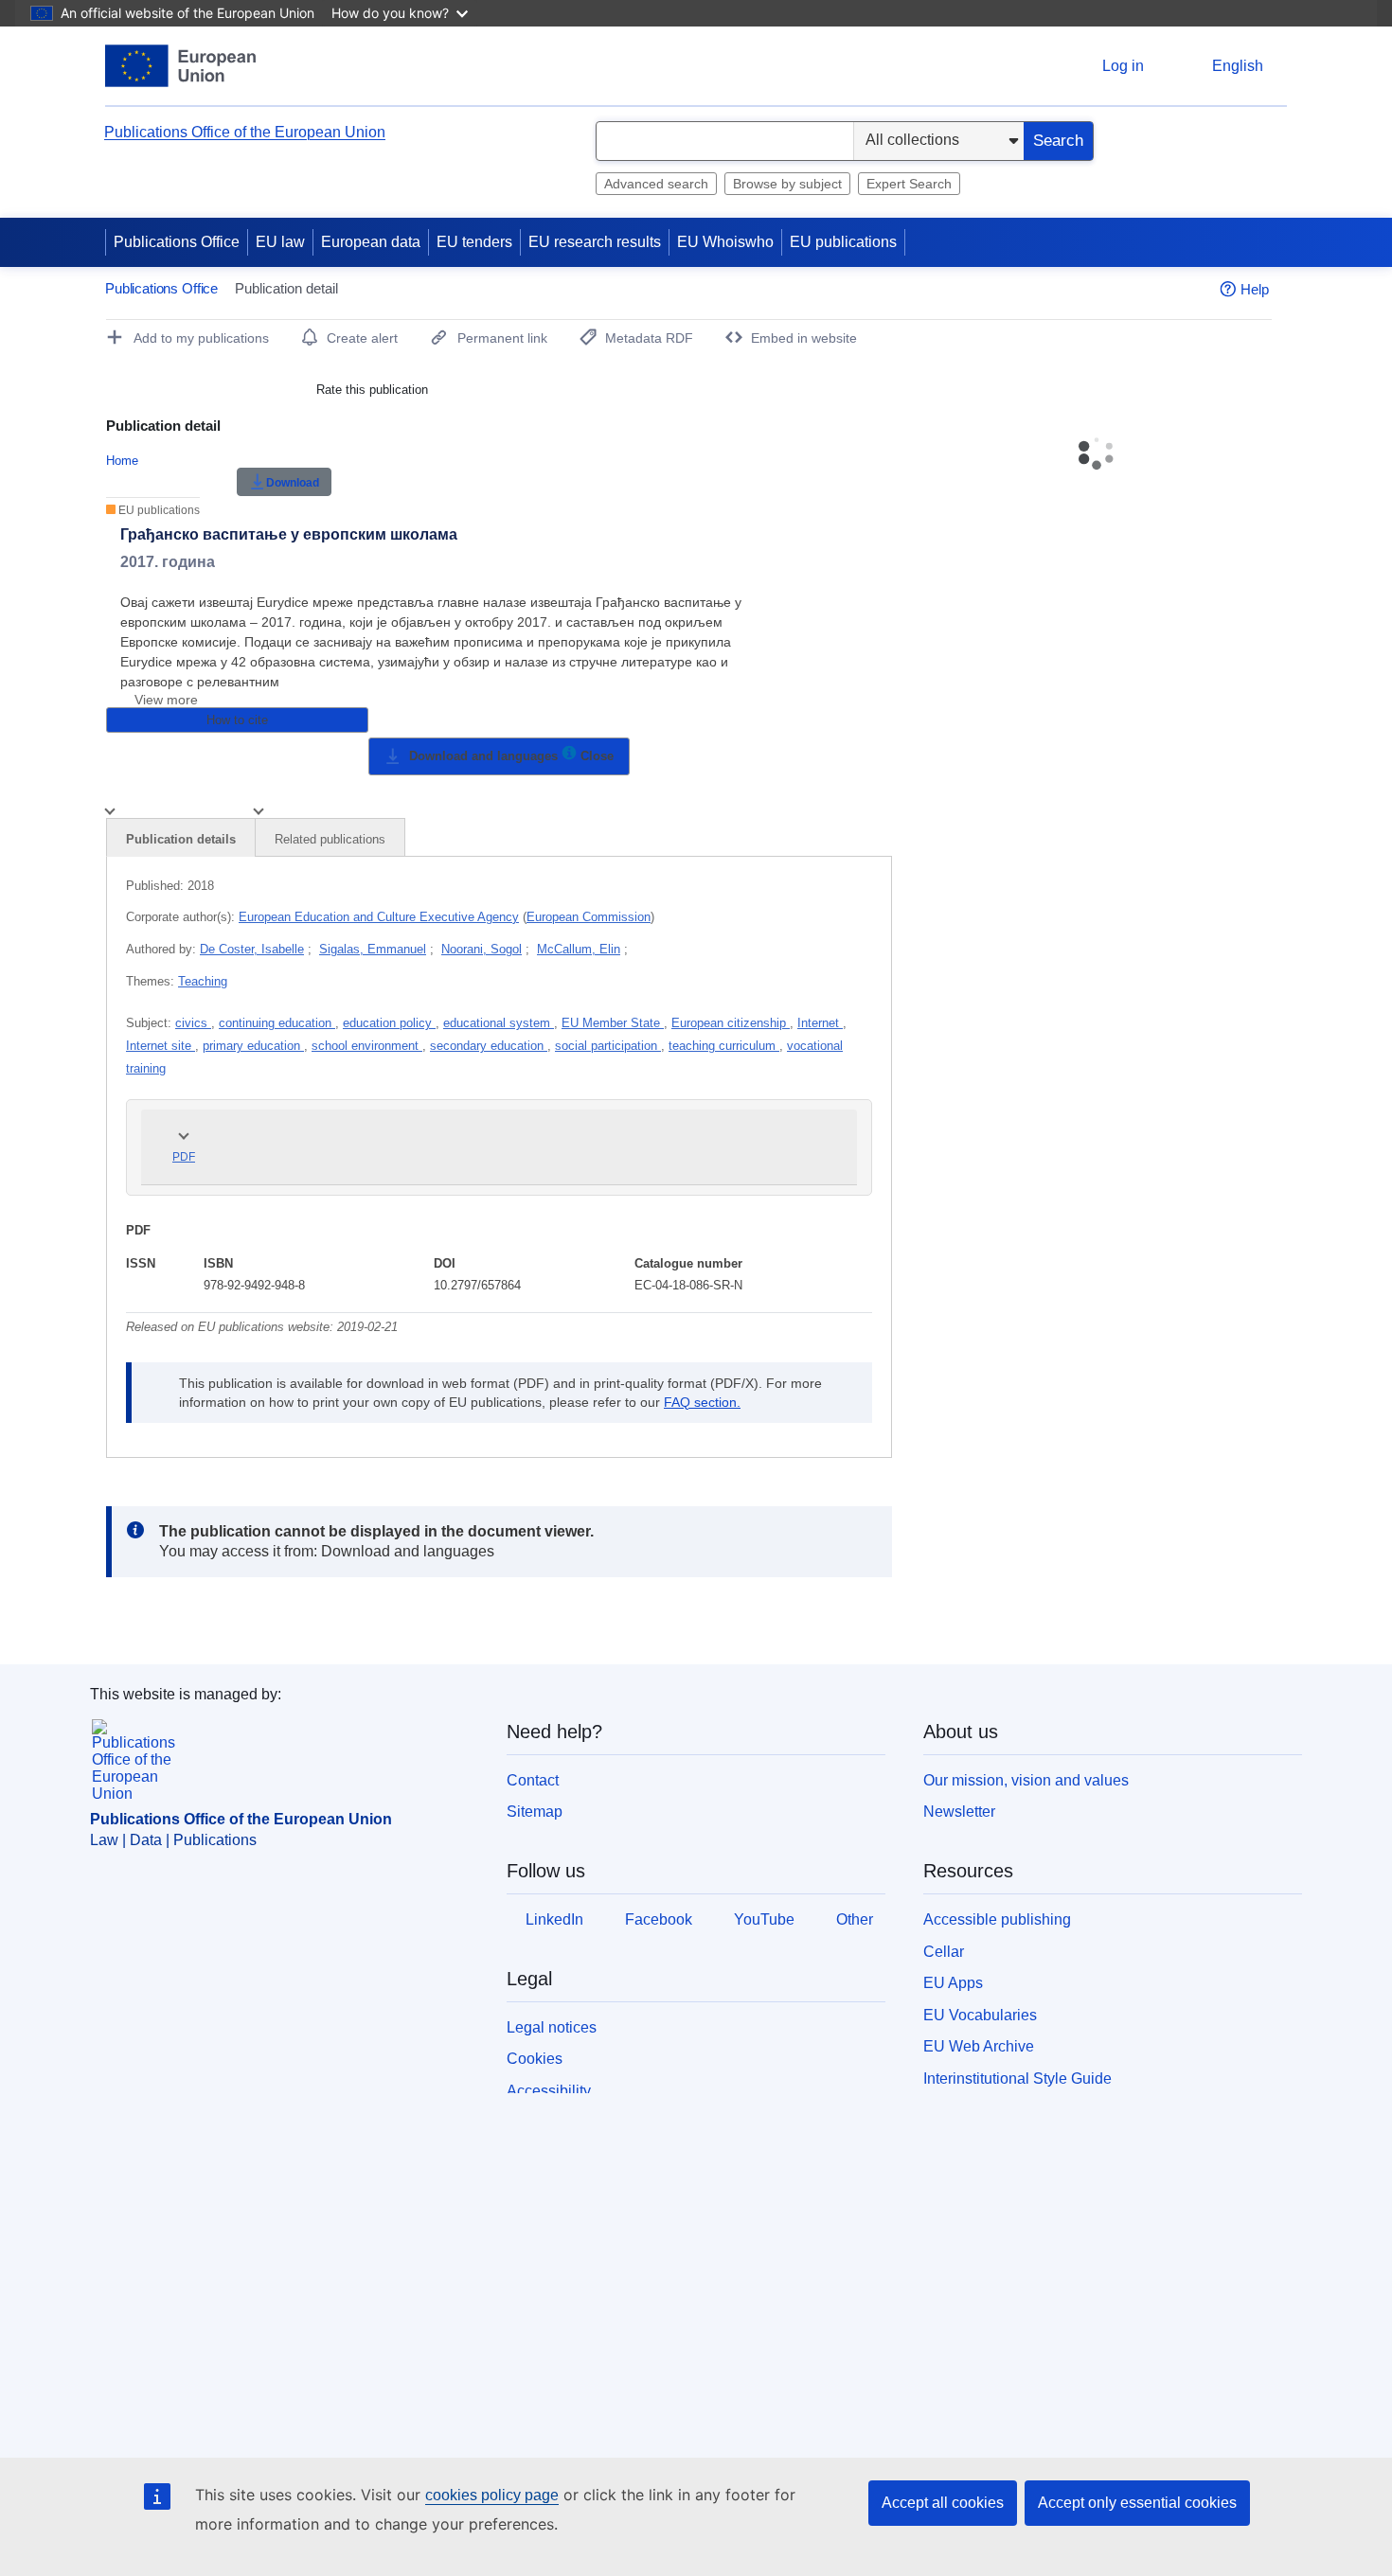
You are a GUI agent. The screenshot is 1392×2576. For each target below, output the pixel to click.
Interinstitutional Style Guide (1017, 2079)
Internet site (161, 1046)
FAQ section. (702, 1402)
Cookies (535, 2059)
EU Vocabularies (980, 2015)
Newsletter (959, 1812)
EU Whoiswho (725, 242)
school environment (367, 1046)
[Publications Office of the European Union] (180, 66)
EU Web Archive (979, 2046)
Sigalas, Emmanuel (373, 949)
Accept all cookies (943, 2503)
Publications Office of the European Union (245, 132)
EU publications (843, 242)
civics (193, 1023)
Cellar (944, 1952)
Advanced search (656, 184)
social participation (608, 1046)
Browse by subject (787, 184)
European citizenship (731, 1023)
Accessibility (549, 2091)
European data (371, 242)
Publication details (181, 839)
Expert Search (909, 184)
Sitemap (535, 1812)
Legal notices (552, 2027)
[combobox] (725, 141)
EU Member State (613, 1023)
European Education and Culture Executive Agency (379, 917)
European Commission (589, 917)
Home (122, 461)
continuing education (277, 1023)
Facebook (659, 1919)
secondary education (489, 1046)
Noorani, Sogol (482, 949)
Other (855, 1919)
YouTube (764, 1919)
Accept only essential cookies (1137, 2503)
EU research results (595, 242)
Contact (533, 1780)
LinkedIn (554, 1919)
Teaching (203, 981)
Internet (820, 1023)
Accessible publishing (997, 1919)
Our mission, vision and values (1026, 1780)
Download (293, 483)
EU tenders (474, 242)
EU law (280, 242)
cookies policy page (492, 2495)
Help (1255, 289)
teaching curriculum (724, 1046)
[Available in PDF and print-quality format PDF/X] (569, 756)
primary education (253, 1046)
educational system (499, 1023)
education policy (389, 1023)
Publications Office (177, 242)
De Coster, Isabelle (252, 949)
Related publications (330, 839)
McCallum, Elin (579, 949)
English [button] (1238, 66)
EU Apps (953, 1983)
